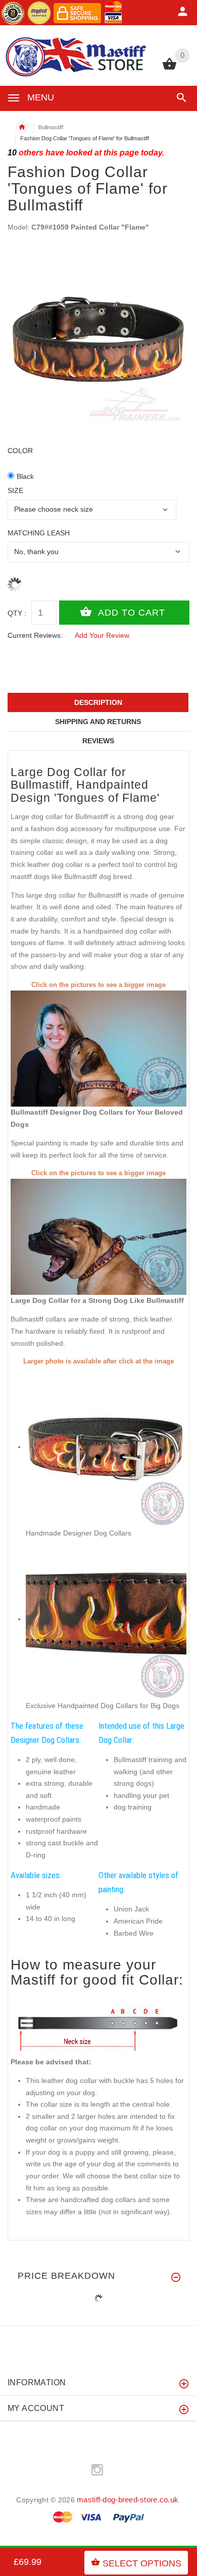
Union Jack (131, 1909)
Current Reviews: (35, 635)
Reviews (98, 741)
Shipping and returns (98, 722)
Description (98, 702)
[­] (180, 98)
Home (22, 127)
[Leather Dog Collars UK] (106, 1619)
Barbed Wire (134, 1933)
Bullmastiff (51, 127)
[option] (98, 339)
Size (15, 490)
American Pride (138, 1921)
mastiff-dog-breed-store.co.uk (128, 2500)
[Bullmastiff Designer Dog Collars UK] (98, 1048)
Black (25, 476)
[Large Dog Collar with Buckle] (98, 1236)
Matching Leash (39, 533)
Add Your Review (102, 635)
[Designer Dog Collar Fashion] (106, 1447)
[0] (169, 69)
